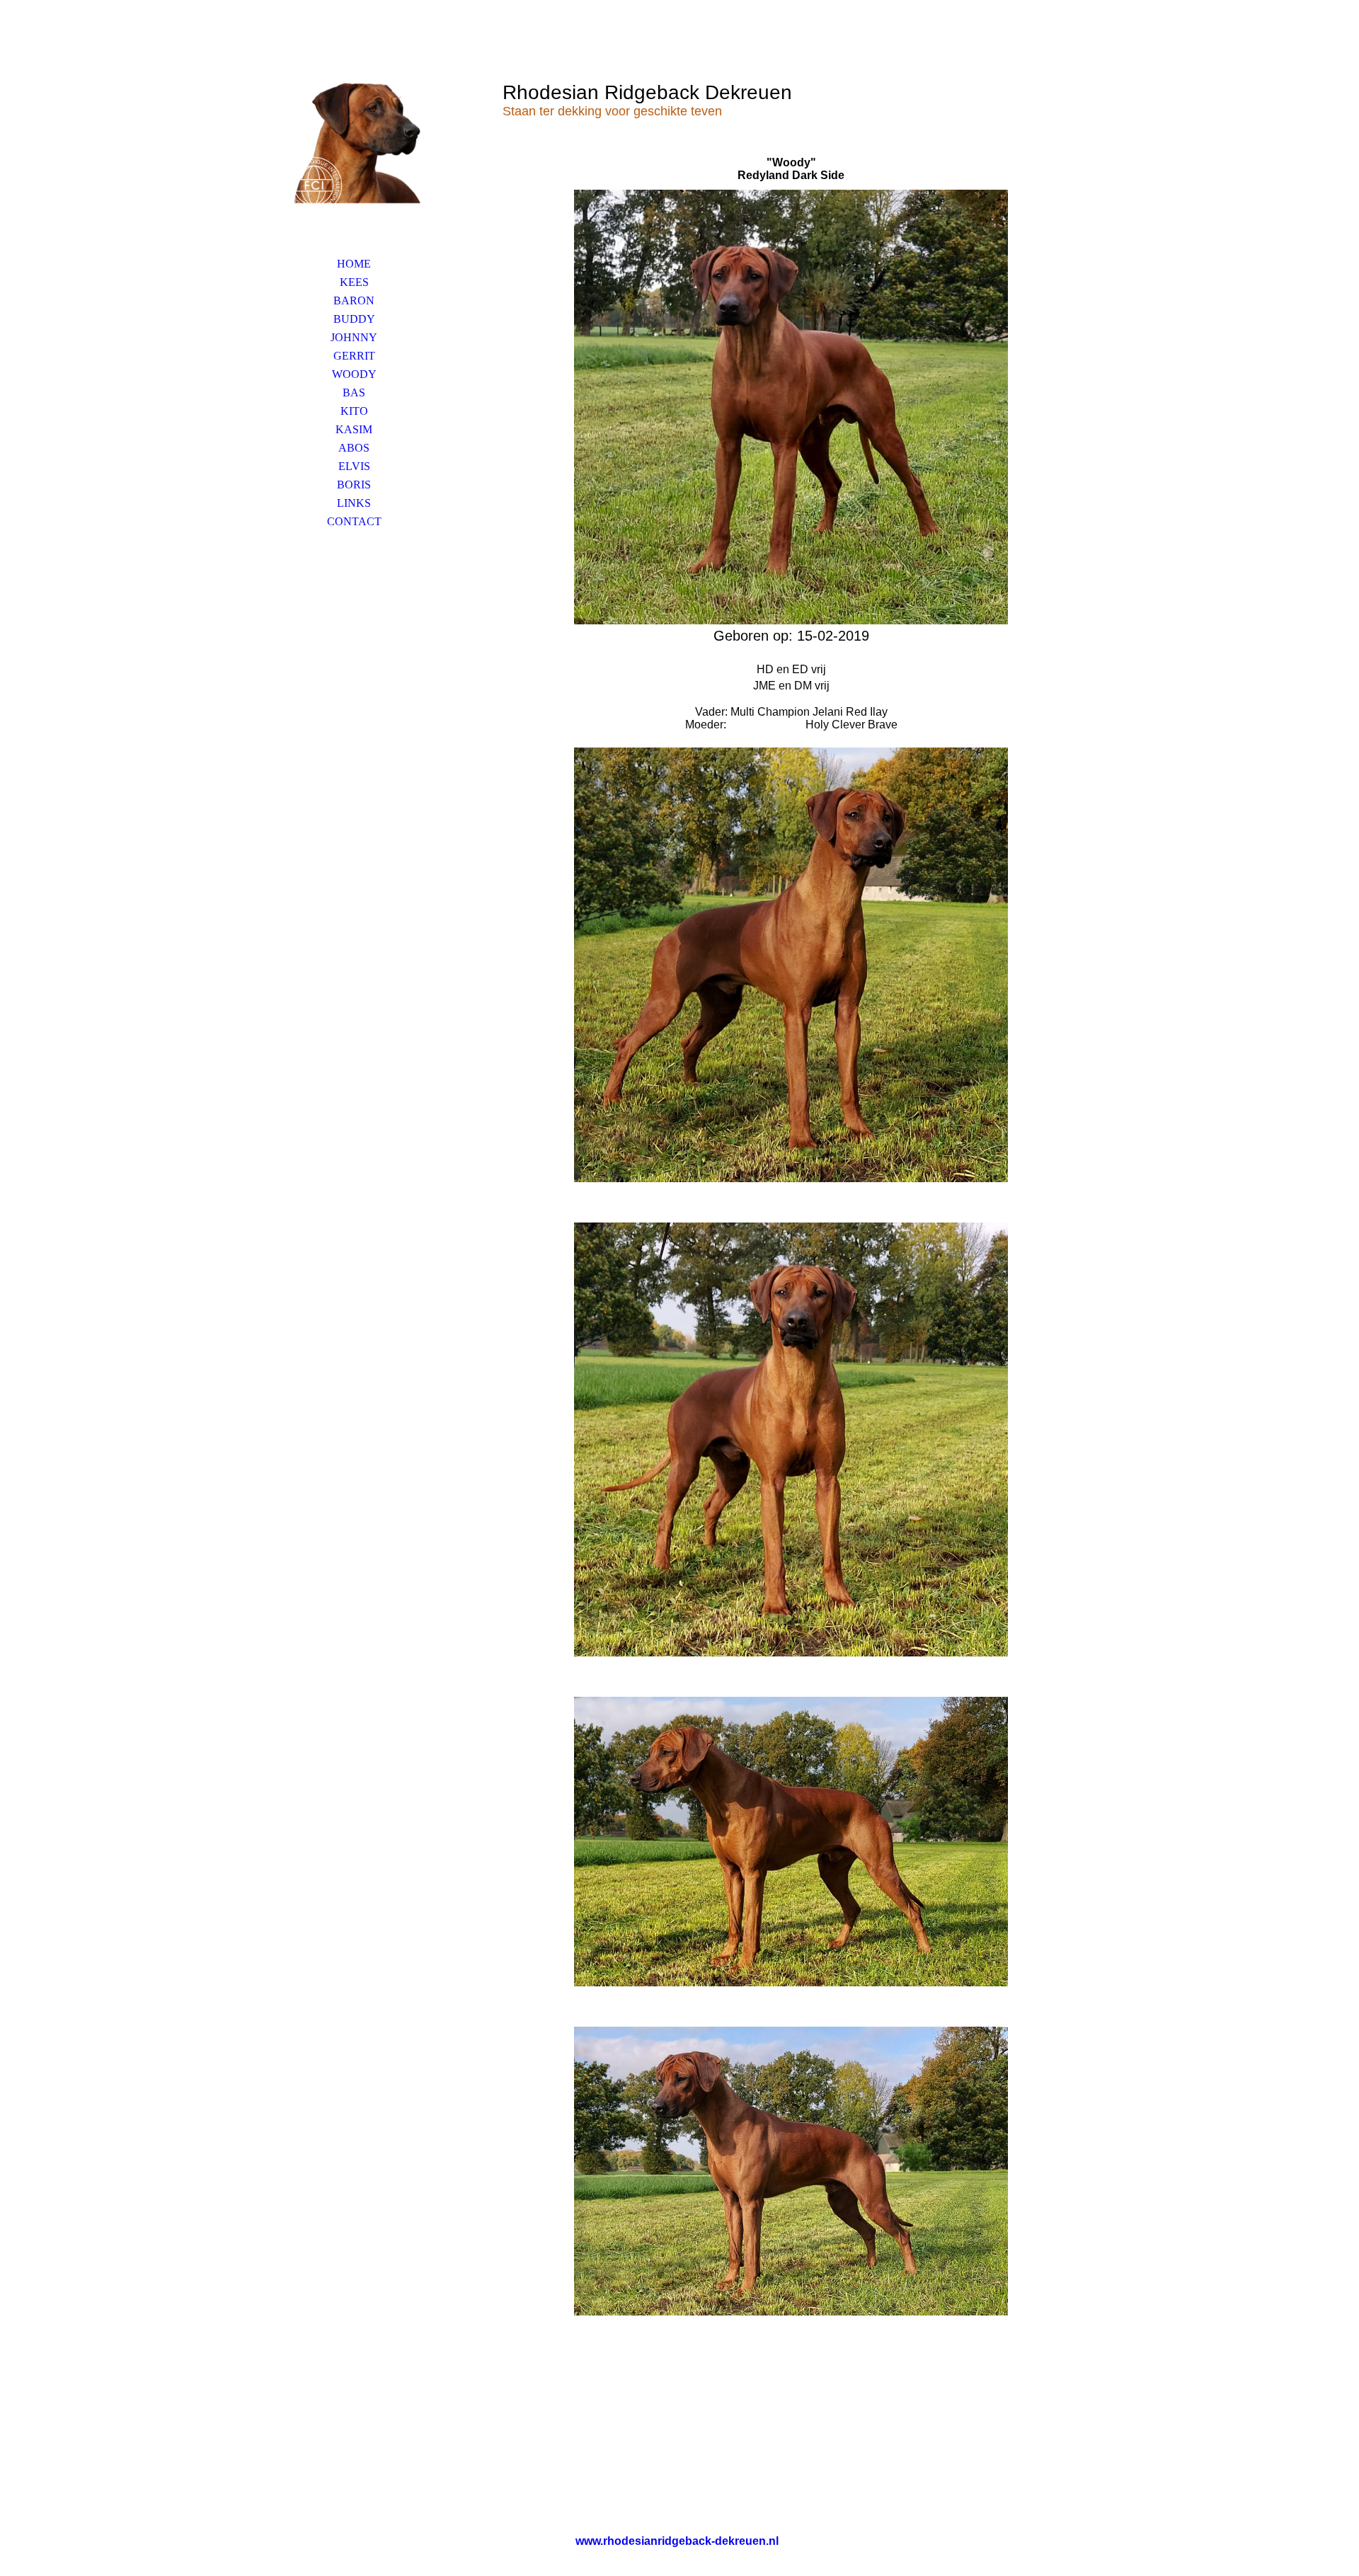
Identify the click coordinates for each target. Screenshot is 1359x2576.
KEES (354, 282)
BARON (354, 300)
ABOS (354, 448)
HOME (354, 264)
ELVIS (354, 466)
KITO (354, 411)
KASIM (354, 429)
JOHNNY (354, 337)
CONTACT (354, 521)
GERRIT (354, 356)
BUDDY (354, 319)
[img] (354, 145)
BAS (354, 393)
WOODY (354, 374)
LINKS (354, 503)
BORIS (354, 485)
